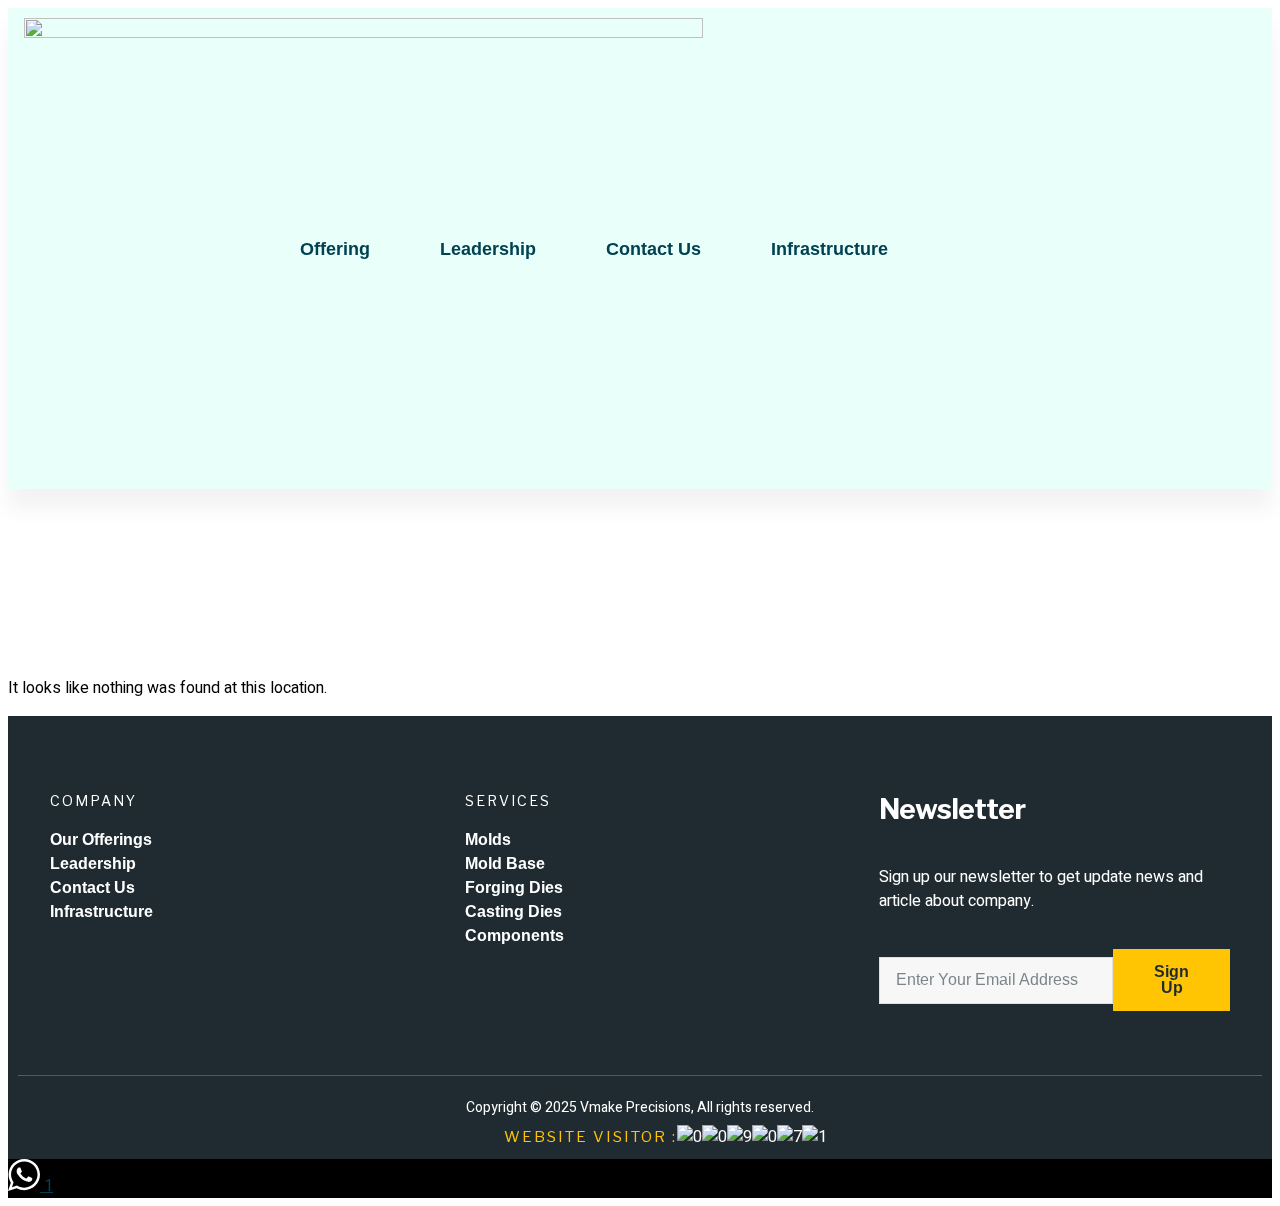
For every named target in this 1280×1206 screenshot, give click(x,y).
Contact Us (653, 249)
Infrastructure (829, 249)
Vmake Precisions (635, 1107)
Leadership (488, 249)
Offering (335, 249)
